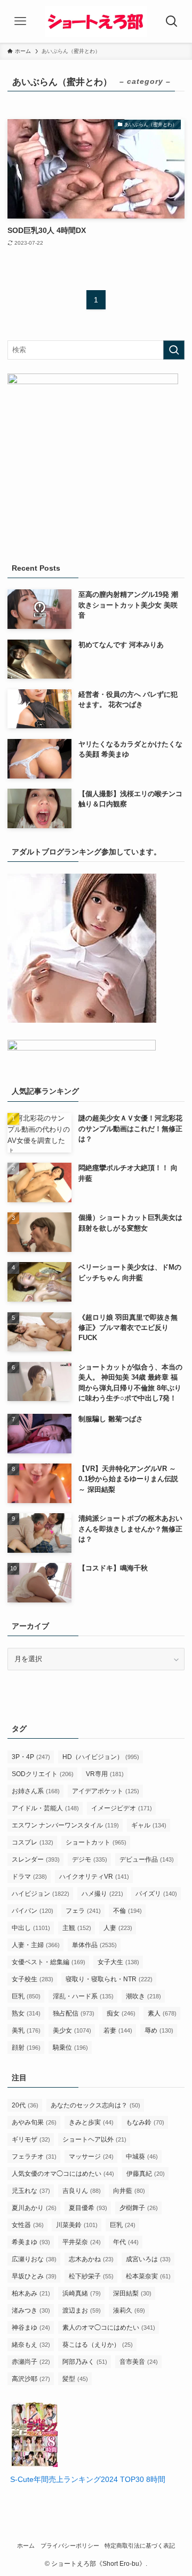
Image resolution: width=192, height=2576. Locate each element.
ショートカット (96, 1842)
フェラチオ (34, 2157)
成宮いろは (148, 2259)
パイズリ (156, 1894)
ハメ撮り (102, 1894)
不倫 (127, 1911)
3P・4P (31, 1757)
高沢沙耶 (31, 2379)
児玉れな (31, 2191)
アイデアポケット (106, 1791)
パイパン (33, 1911)
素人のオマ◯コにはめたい (109, 2328)
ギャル (149, 1825)
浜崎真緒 (82, 2293)
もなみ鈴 (145, 2122)
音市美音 (139, 2362)
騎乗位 (70, 2048)
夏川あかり (34, 2208)
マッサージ (91, 2157)
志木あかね (91, 2259)
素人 (162, 2013)
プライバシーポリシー (70, 2546)
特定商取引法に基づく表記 (140, 2546)
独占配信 (74, 2013)
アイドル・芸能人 (45, 1808)
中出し (31, 1928)
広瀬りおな (34, 2259)
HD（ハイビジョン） (101, 1757)
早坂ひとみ (34, 2276)
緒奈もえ (31, 2345)
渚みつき (31, 2310)
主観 (77, 1928)
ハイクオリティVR (94, 1877)
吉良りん (82, 2191)
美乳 (26, 2030)
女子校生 (33, 1979)
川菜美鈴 (77, 2225)
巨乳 (26, 1996)
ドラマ (29, 1877)
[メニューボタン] (21, 21)
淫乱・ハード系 (83, 1996)
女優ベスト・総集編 (49, 1962)
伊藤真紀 (146, 2174)
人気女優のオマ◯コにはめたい (63, 2174)
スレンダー (36, 1859)
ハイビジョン (41, 1894)
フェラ (83, 1911)
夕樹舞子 (139, 2208)
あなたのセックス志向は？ (95, 2105)
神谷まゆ (31, 2328)
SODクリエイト (43, 1774)
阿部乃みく (85, 2362)
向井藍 (129, 2191)
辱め (159, 2030)
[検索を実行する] (174, 350)
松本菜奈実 (148, 2276)
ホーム (26, 2546)
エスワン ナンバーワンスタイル (65, 1825)
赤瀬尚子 (31, 2362)
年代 (126, 2242)
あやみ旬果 (34, 2122)
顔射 (26, 2048)
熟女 (26, 2013)
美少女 (72, 2030)
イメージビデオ (122, 1808)
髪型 (75, 2379)
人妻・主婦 (36, 1945)
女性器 (28, 2225)
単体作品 (94, 1945)
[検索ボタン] (171, 21)
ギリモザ (31, 2139)
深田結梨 (132, 2293)
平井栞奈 (82, 2242)
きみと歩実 (91, 2122)
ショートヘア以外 (94, 2139)
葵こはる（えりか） (98, 2345)
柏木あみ (31, 2293)
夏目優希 (88, 2208)
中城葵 (142, 2157)
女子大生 (118, 1962)
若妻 (118, 2030)
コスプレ (33, 1842)
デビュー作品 (147, 1859)
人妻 (118, 1928)
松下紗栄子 (91, 2276)
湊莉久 (129, 2310)
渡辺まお (82, 2310)
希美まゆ (31, 2242)
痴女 (121, 2013)
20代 (25, 2105)
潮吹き (143, 1996)
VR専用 (105, 1774)
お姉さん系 (36, 1791)
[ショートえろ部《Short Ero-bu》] (96, 21)
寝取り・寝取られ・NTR (109, 1979)
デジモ (90, 1859)
